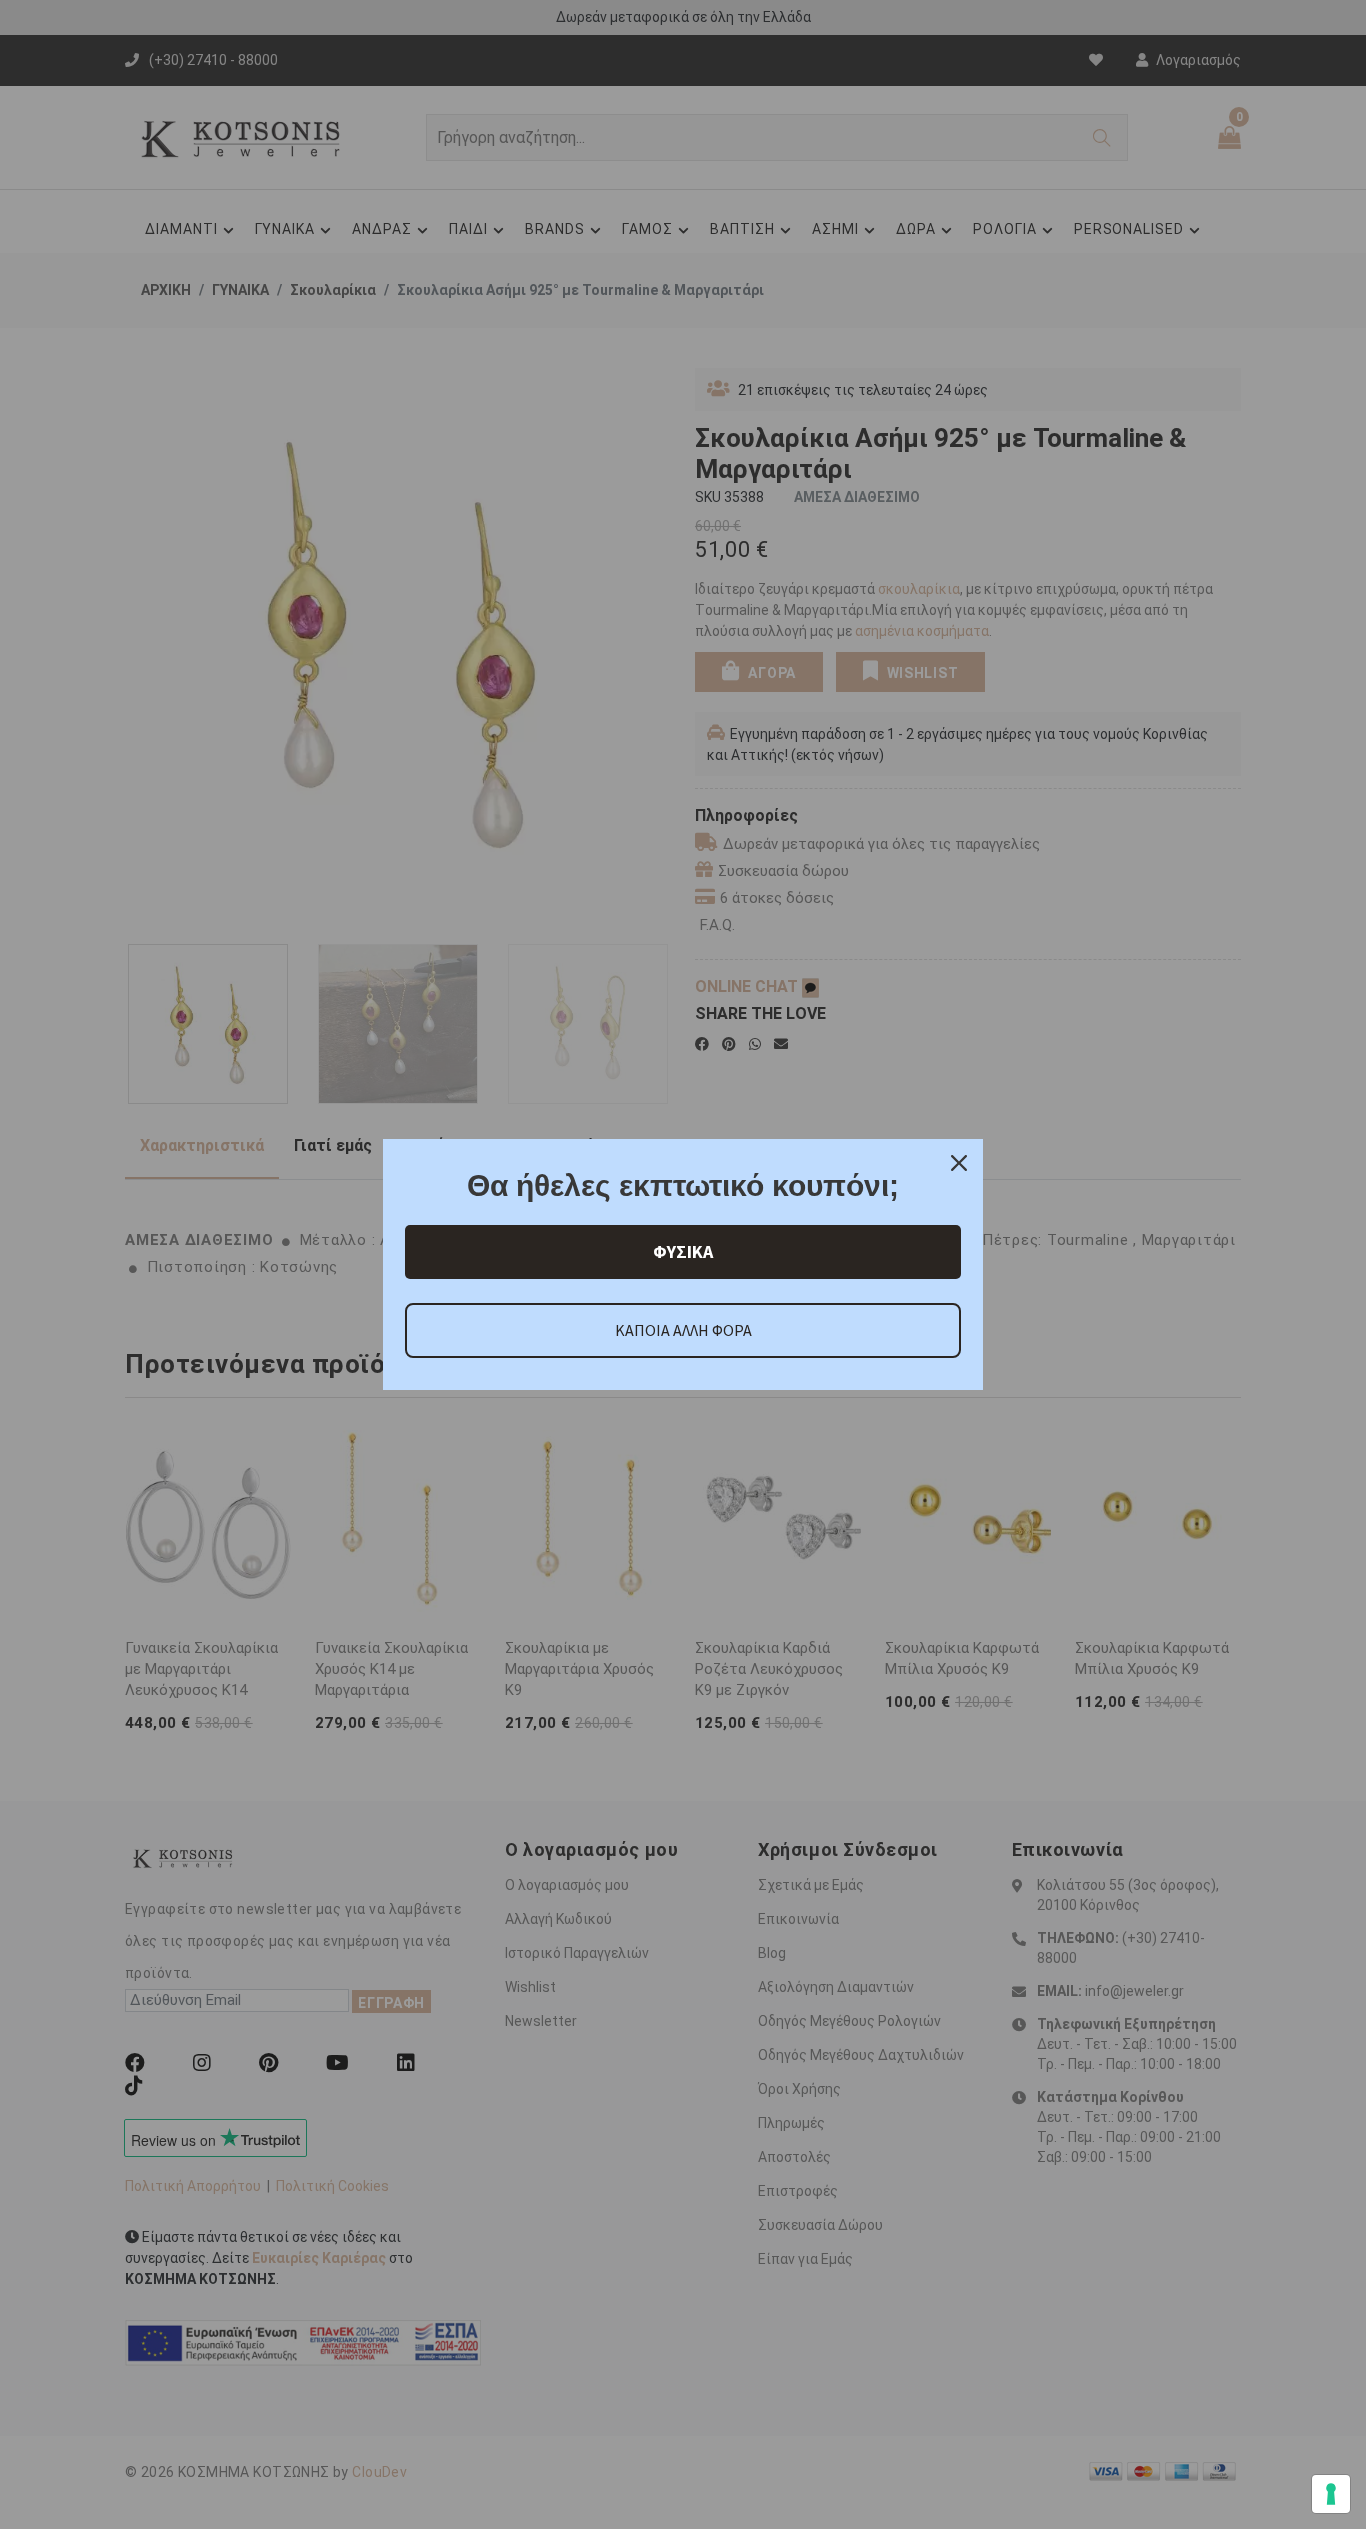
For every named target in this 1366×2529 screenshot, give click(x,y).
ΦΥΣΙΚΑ (683, 1251)
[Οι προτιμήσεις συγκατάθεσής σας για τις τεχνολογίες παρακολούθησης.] (1331, 2494)
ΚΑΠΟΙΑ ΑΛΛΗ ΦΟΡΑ (683, 1330)
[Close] (959, 1163)
